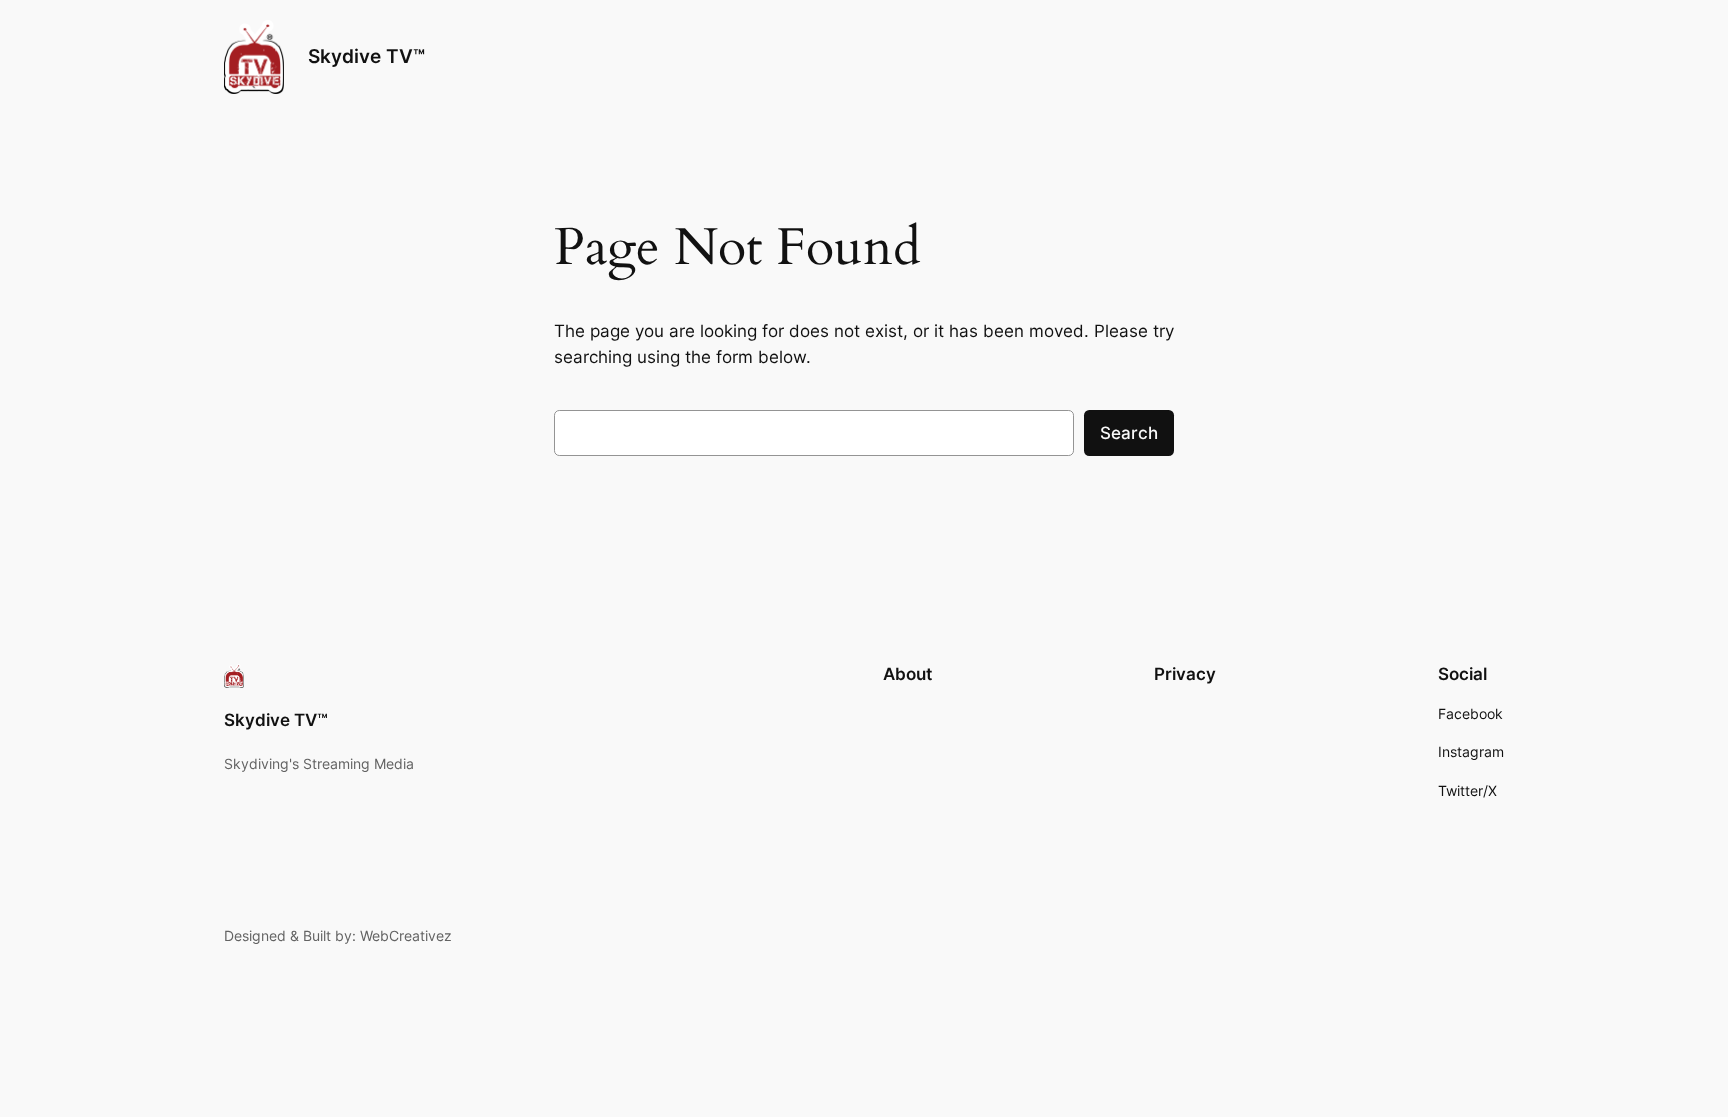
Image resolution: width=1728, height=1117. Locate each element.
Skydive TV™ (366, 56)
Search (1129, 433)
